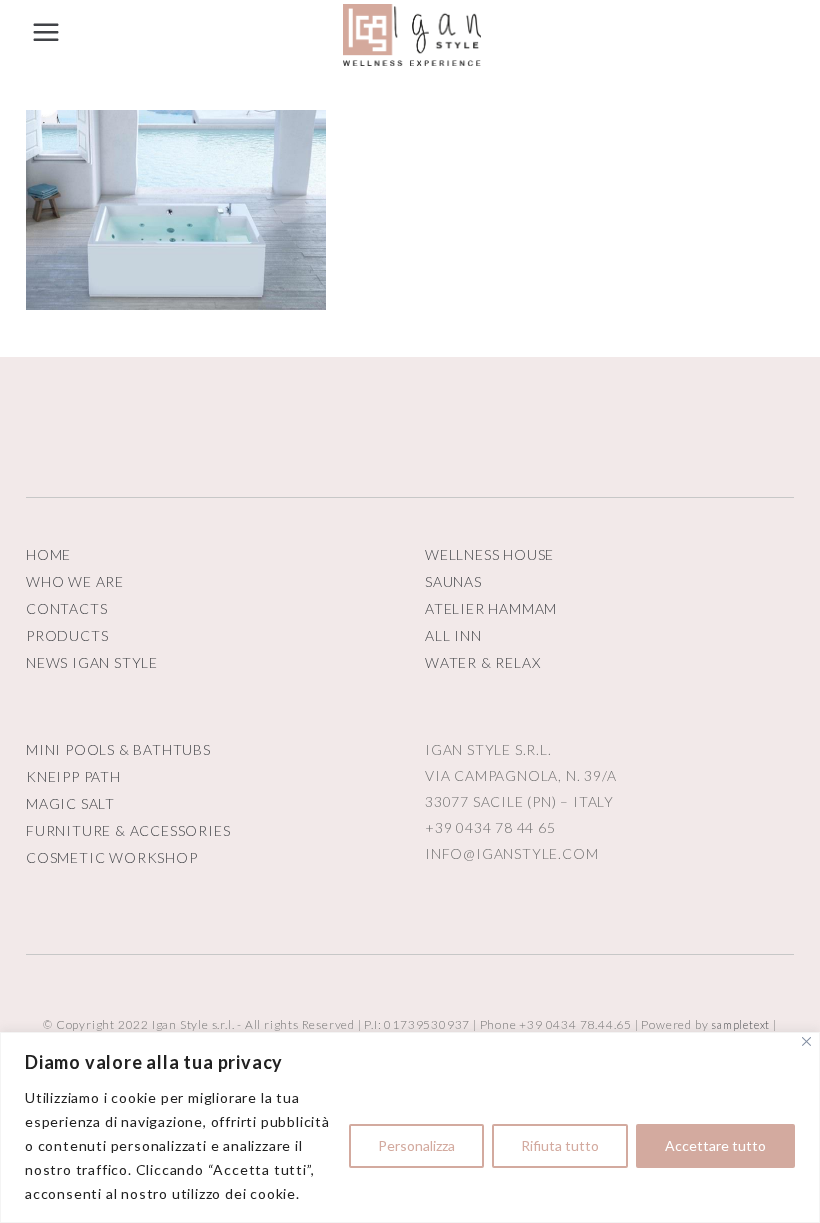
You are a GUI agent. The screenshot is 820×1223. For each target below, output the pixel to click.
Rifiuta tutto (560, 1145)
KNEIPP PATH (73, 776)
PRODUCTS (67, 635)
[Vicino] (806, 1041)
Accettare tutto (715, 1145)
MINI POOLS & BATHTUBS (118, 749)
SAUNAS (453, 581)
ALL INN (453, 635)
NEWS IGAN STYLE (92, 662)
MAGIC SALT (70, 803)
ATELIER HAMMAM (491, 608)
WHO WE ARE (75, 581)
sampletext (740, 1024)
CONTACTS (66, 608)
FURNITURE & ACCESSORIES (128, 830)
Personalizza (416, 1145)
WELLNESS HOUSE (489, 554)
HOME (48, 554)
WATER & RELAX (482, 662)
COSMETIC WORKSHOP (112, 857)
